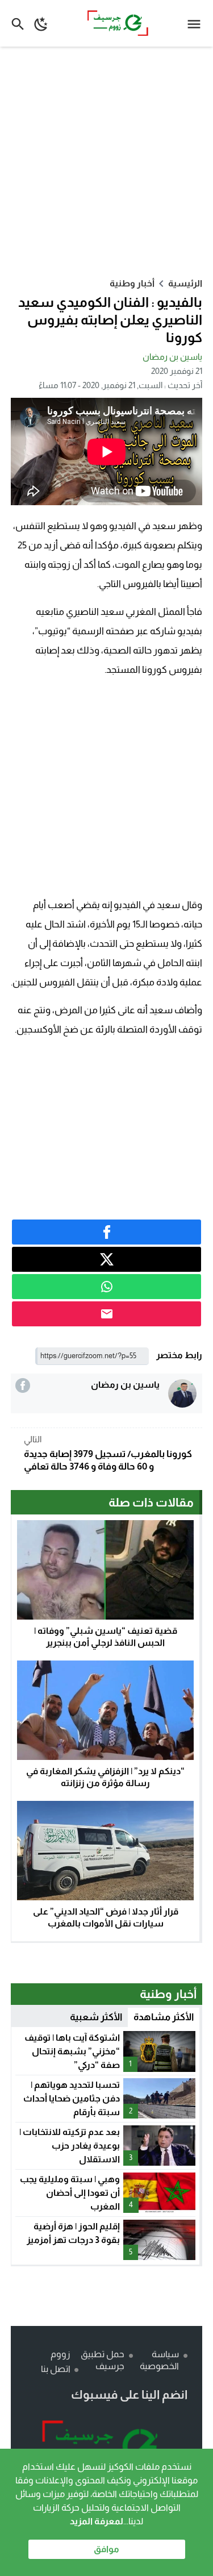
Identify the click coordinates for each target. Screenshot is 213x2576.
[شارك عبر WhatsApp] (107, 1287)
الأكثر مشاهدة (164, 2017)
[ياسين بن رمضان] (182, 1393)
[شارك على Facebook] (107, 1232)
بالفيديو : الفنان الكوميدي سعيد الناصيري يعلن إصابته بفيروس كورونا (110, 320)
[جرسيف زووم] (107, 2448)
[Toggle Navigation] (197, 23)
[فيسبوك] (23, 1385)
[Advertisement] (106, 162)
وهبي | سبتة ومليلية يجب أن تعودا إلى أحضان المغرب (70, 2193)
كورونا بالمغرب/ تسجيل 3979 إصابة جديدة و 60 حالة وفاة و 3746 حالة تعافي (108, 1453)
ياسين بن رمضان (172, 357)
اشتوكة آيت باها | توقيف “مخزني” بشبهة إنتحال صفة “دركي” (72, 2051)
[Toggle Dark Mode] (41, 23)
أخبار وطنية (132, 283)
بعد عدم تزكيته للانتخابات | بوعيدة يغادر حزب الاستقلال (70, 2146)
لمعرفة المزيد (97, 2521)
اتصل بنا (56, 2369)
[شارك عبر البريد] (107, 1314)
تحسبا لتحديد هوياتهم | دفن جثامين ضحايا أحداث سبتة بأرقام (72, 2098)
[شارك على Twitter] (107, 1259)
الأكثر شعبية (96, 2017)
